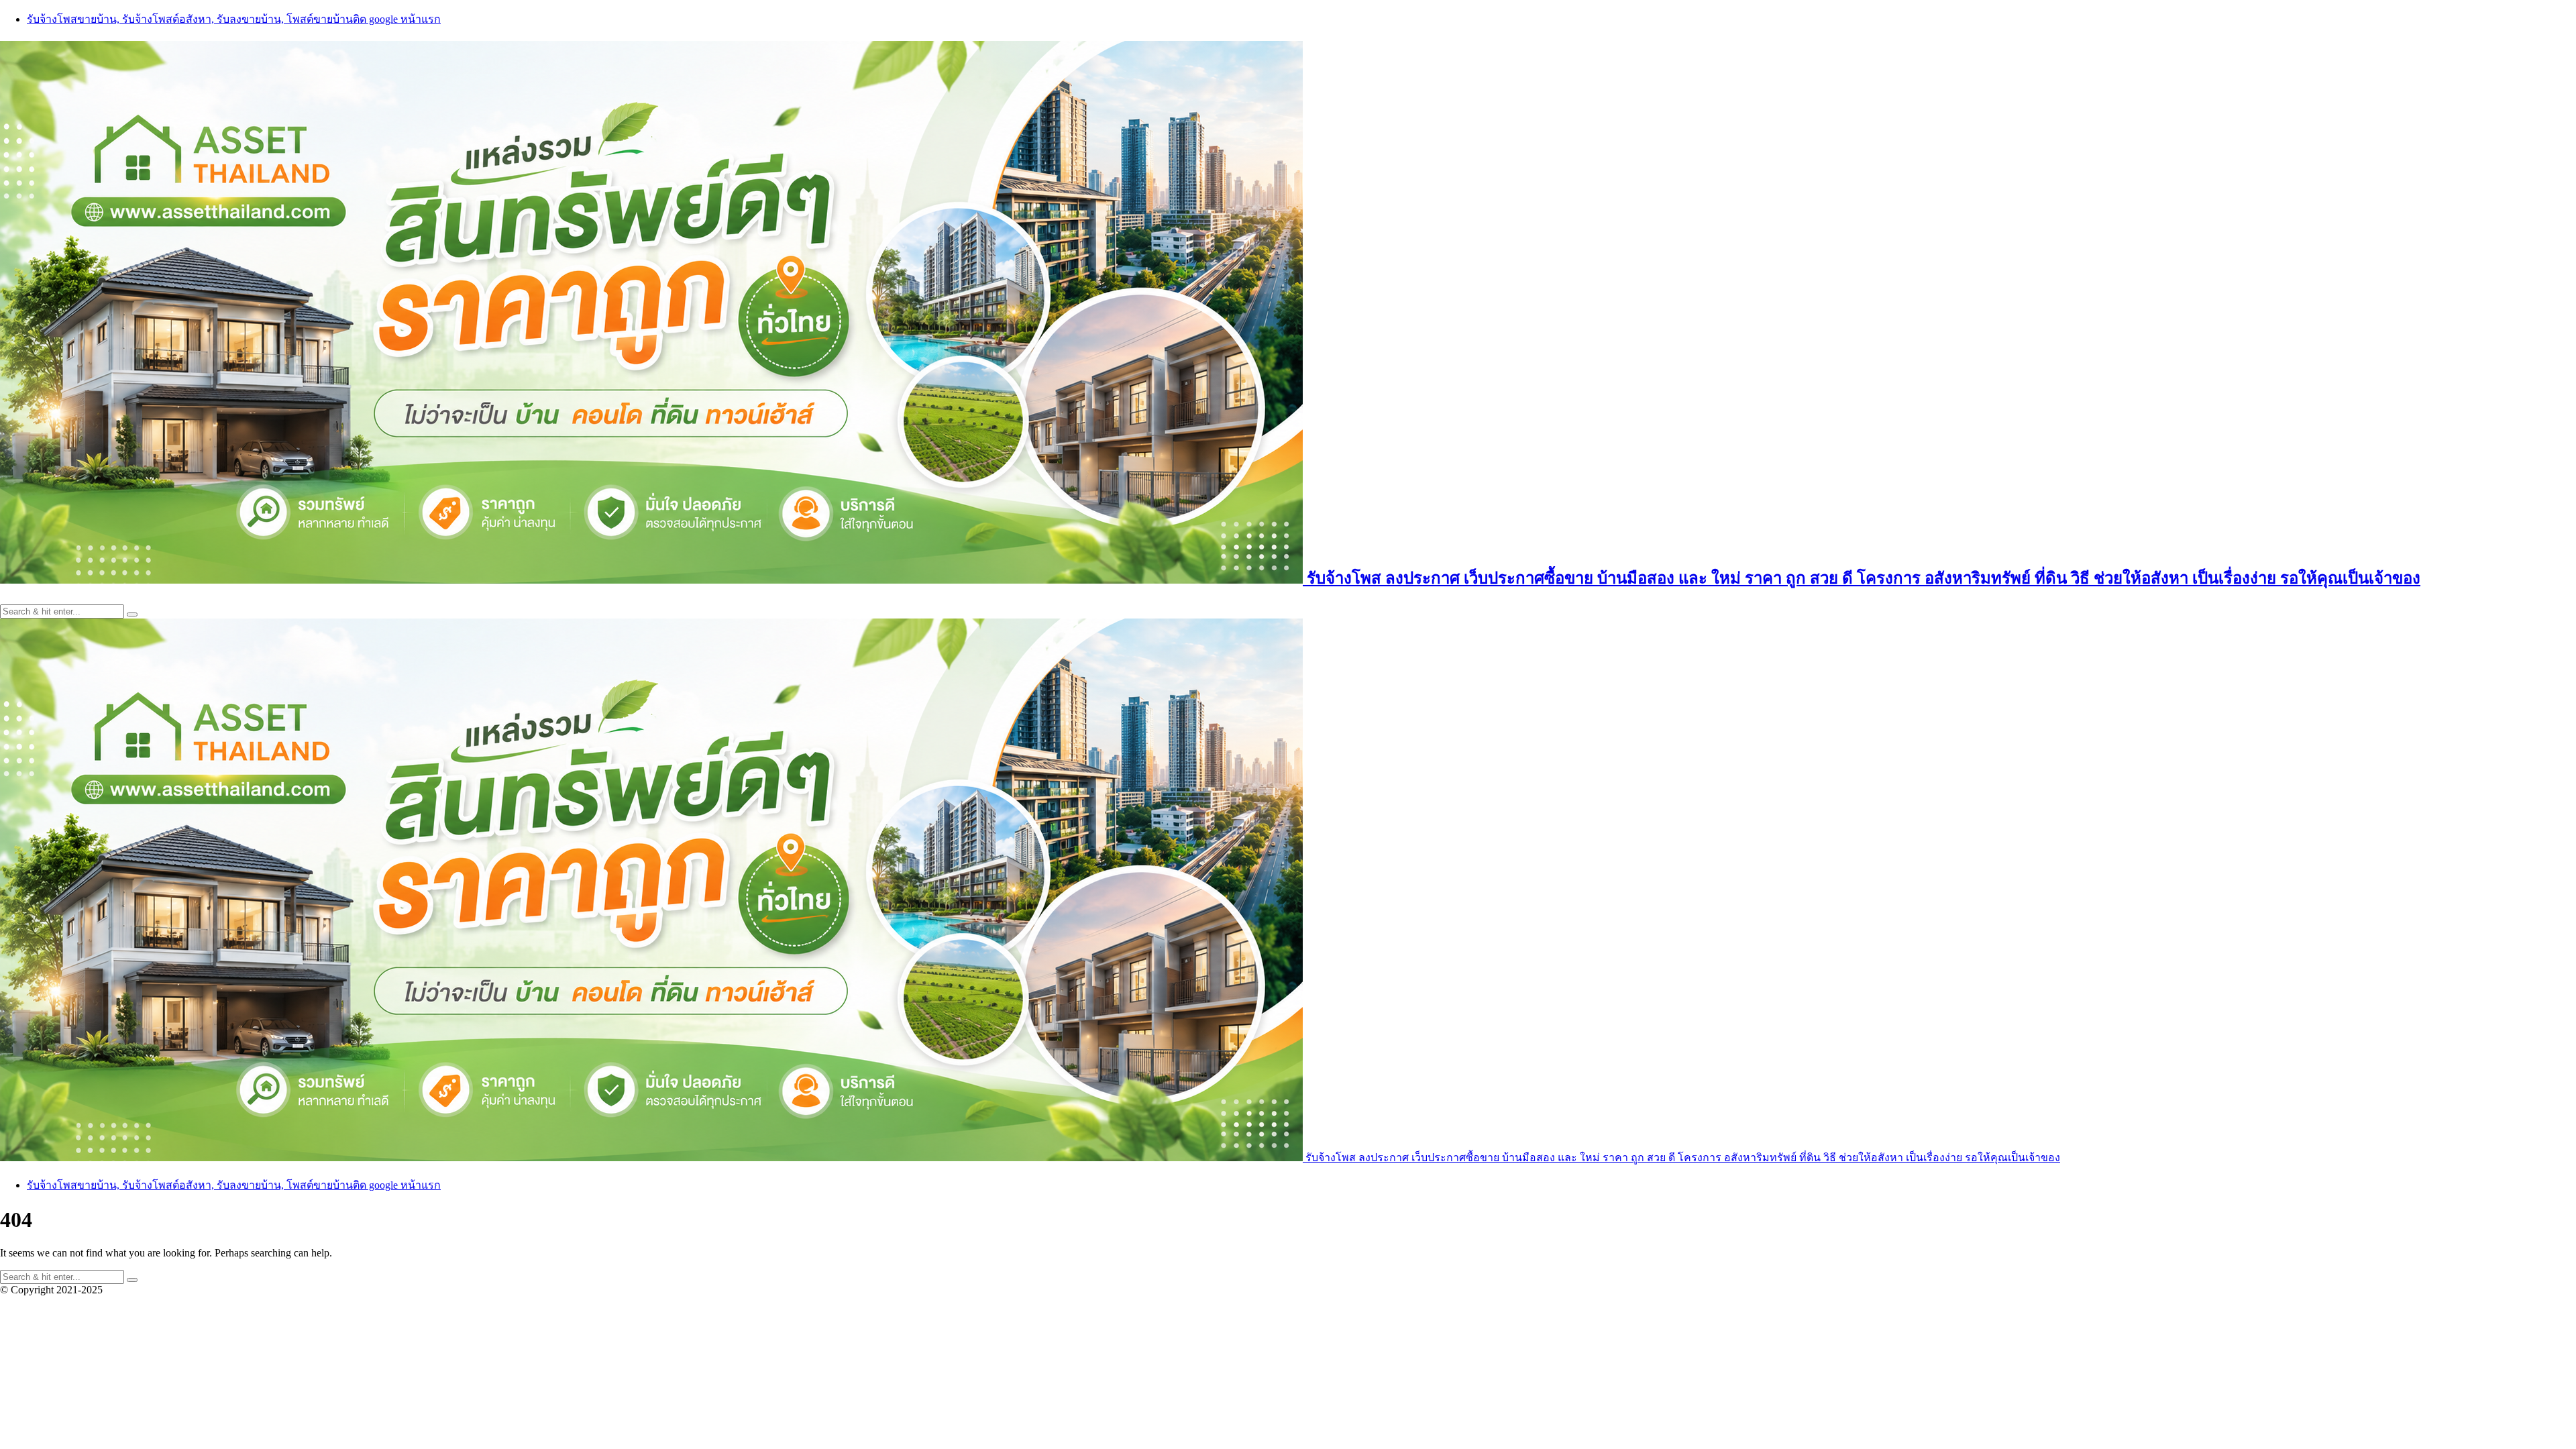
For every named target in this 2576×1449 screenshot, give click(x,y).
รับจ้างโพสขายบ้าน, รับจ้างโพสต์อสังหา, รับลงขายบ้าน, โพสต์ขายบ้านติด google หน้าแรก (234, 19)
